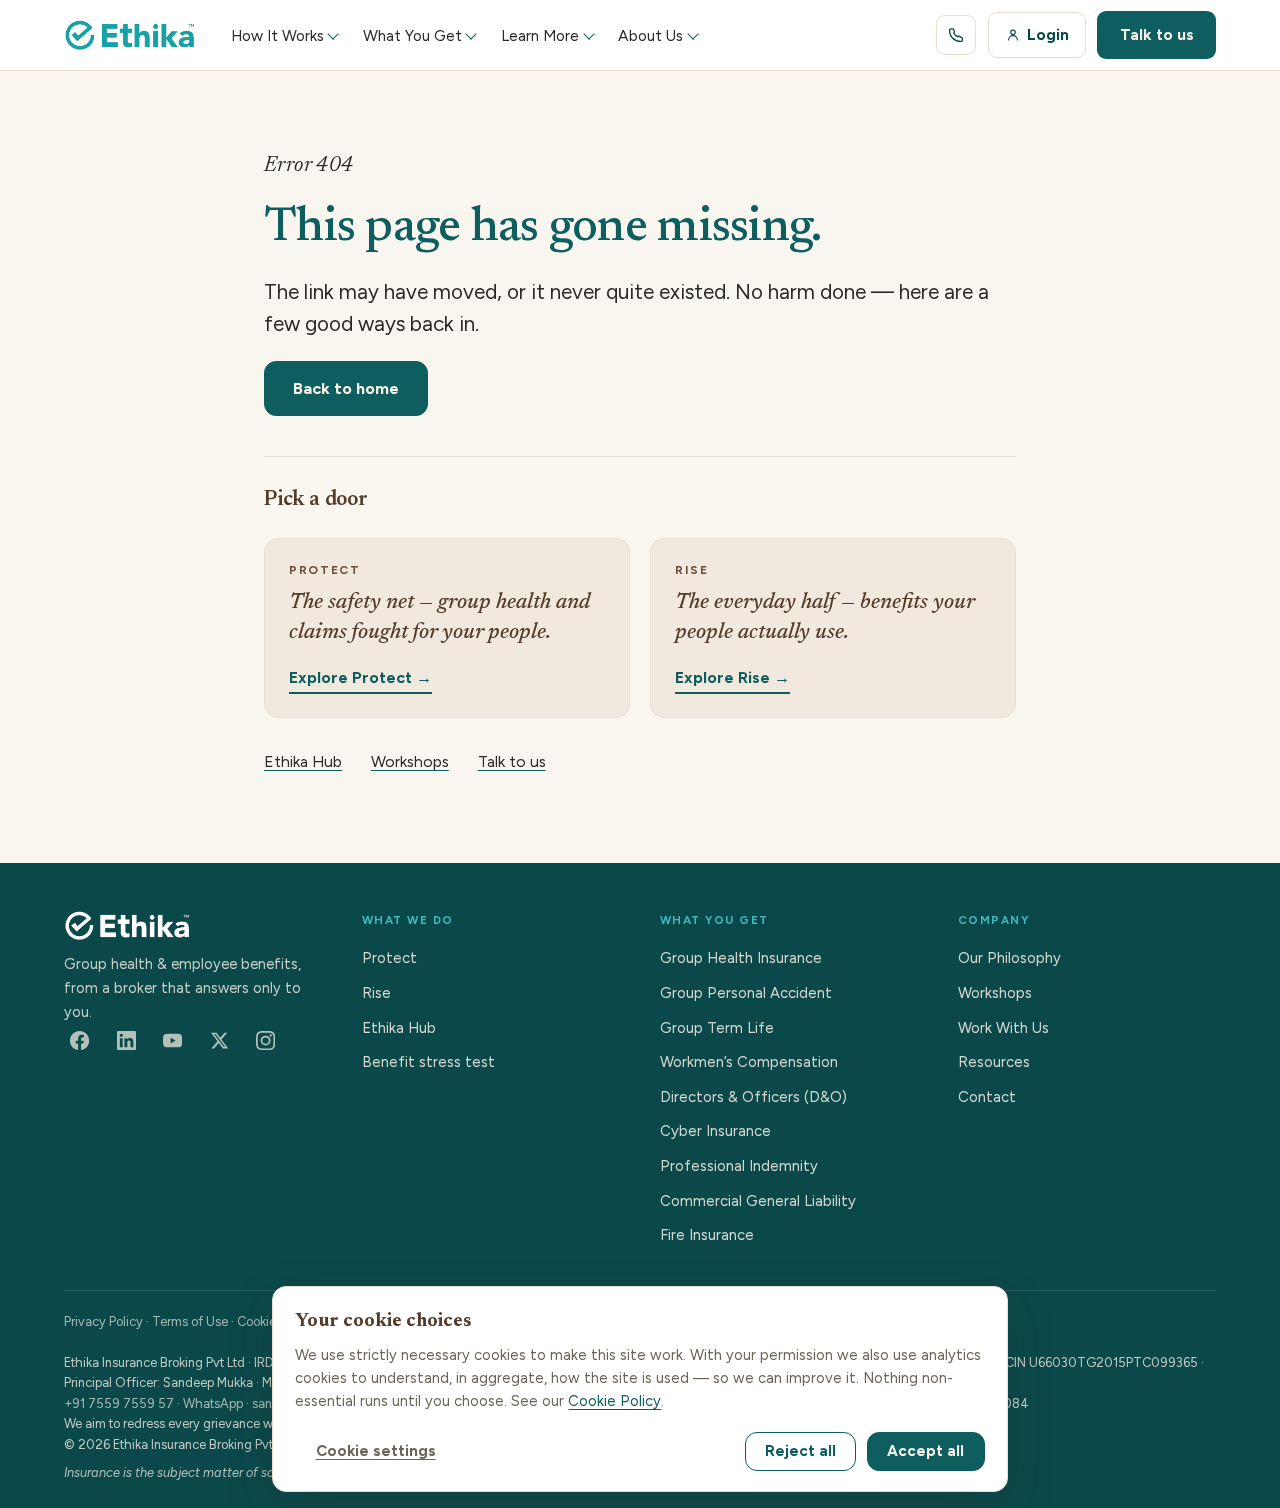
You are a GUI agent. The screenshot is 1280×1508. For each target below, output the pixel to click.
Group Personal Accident (746, 993)
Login (1048, 34)
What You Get (412, 35)
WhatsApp (213, 1403)
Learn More (540, 35)
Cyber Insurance (715, 1131)
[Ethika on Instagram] (266, 1041)
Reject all (800, 1451)
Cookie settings (376, 1451)
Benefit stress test (428, 1062)
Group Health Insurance (741, 958)
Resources (994, 1062)
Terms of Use (190, 1321)
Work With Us (1003, 1028)
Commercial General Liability (758, 1201)
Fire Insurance (707, 1235)
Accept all (925, 1451)
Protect (389, 958)
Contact (987, 1097)
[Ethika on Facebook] (80, 1041)
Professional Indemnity (739, 1166)
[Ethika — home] (130, 35)
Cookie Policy (614, 1401)
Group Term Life (717, 1028)
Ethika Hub (303, 761)
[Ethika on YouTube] (173, 1041)
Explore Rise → (732, 676)
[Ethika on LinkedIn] (126, 1041)
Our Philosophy (1009, 958)
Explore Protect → (360, 676)
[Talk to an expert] (956, 35)
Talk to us (1157, 34)
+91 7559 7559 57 (119, 1403)
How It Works (277, 35)
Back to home (346, 388)
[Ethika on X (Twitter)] (219, 1041)
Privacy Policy (103, 1321)
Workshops (410, 761)
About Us (650, 35)
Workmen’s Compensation (749, 1062)
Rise (376, 993)
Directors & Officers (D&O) (753, 1097)
